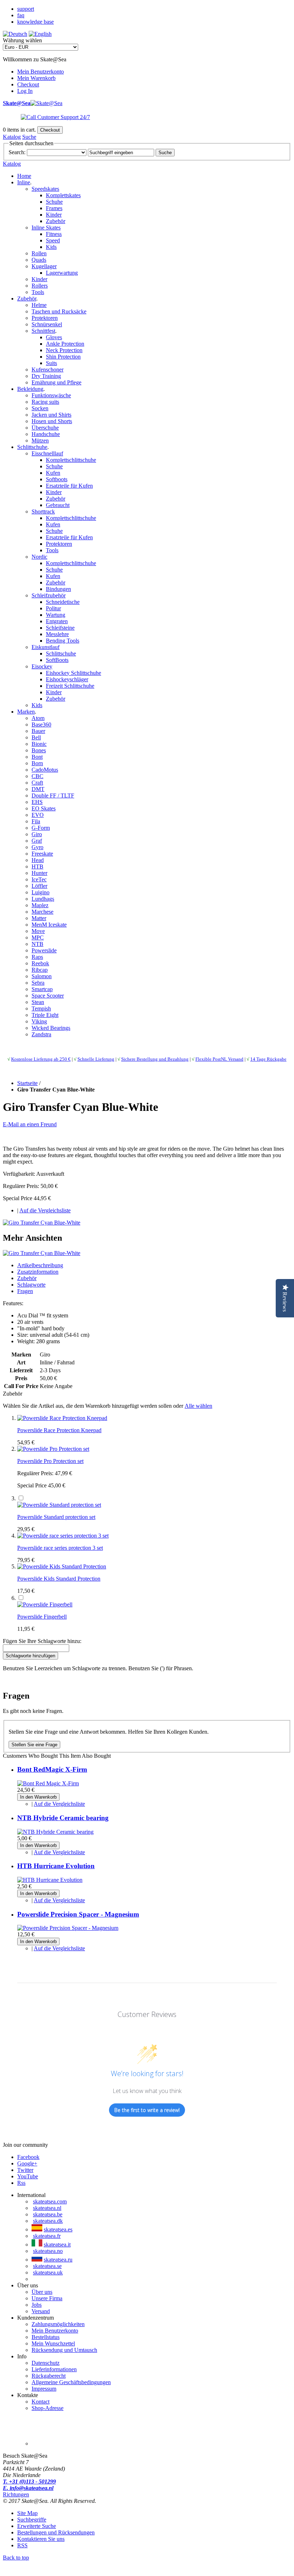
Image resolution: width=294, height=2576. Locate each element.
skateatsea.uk (48, 2272)
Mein (53, 2343)
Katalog (12, 137)
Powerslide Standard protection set (56, 1517)
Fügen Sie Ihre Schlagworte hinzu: (42, 1641)
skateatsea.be (48, 2214)
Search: (17, 152)
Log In (25, 91)
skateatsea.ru (58, 2260)
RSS (22, 2545)
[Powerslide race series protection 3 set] (63, 1536)
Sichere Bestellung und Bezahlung (155, 1059)
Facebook (28, 2157)
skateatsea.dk (48, 2221)
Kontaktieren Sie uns (41, 2539)
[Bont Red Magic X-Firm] (48, 1783)
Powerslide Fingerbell (42, 1617)
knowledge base (35, 22)
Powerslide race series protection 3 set (60, 1548)
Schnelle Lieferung (96, 1059)
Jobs (37, 2305)
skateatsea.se (47, 2266)
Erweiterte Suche (37, 2526)
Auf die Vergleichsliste (45, 1210)
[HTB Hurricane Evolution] (50, 1880)
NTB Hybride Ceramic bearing (63, 1818)
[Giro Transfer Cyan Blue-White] (42, 1223)
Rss (21, 2183)
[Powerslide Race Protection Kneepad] (62, 1418)
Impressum (44, 2389)
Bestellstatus (46, 2337)
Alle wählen (198, 1406)
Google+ (27, 2163)
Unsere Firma (47, 2298)
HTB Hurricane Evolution (56, 1866)
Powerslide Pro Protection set (50, 1461)
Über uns (42, 2292)
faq (21, 15)
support (26, 9)
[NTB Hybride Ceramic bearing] (55, 1832)
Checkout (28, 84)
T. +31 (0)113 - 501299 (29, 2482)
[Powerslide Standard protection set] (59, 1505)
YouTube (28, 2176)
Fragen (25, 1291)
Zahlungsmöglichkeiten (58, 2324)
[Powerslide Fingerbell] (45, 1604)
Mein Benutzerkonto (41, 72)
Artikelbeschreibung (40, 1265)
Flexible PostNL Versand (219, 1059)
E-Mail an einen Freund (30, 1124)
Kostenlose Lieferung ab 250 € (41, 1059)
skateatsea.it (57, 2244)
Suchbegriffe (32, 2520)
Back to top (16, 2558)
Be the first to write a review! (147, 2110)
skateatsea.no (48, 2251)
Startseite (27, 1083)
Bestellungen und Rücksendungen (56, 2532)
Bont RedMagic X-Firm (52, 1769)
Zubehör (27, 1278)
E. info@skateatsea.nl (28, 2488)
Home (24, 176)
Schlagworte (31, 1285)
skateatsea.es (58, 2229)
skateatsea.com (50, 2201)
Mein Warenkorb (36, 78)
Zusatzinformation (38, 1272)
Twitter (25, 2170)
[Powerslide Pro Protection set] (53, 1449)
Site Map (27, 2513)
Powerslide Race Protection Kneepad (59, 1430)
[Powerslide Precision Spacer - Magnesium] (68, 1928)
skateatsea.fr (47, 2236)
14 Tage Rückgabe (268, 1059)
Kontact (41, 2402)
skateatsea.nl (47, 2208)
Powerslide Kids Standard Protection (59, 1579)
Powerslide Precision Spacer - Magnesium (78, 1914)
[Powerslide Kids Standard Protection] (62, 1566)
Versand (41, 2311)
